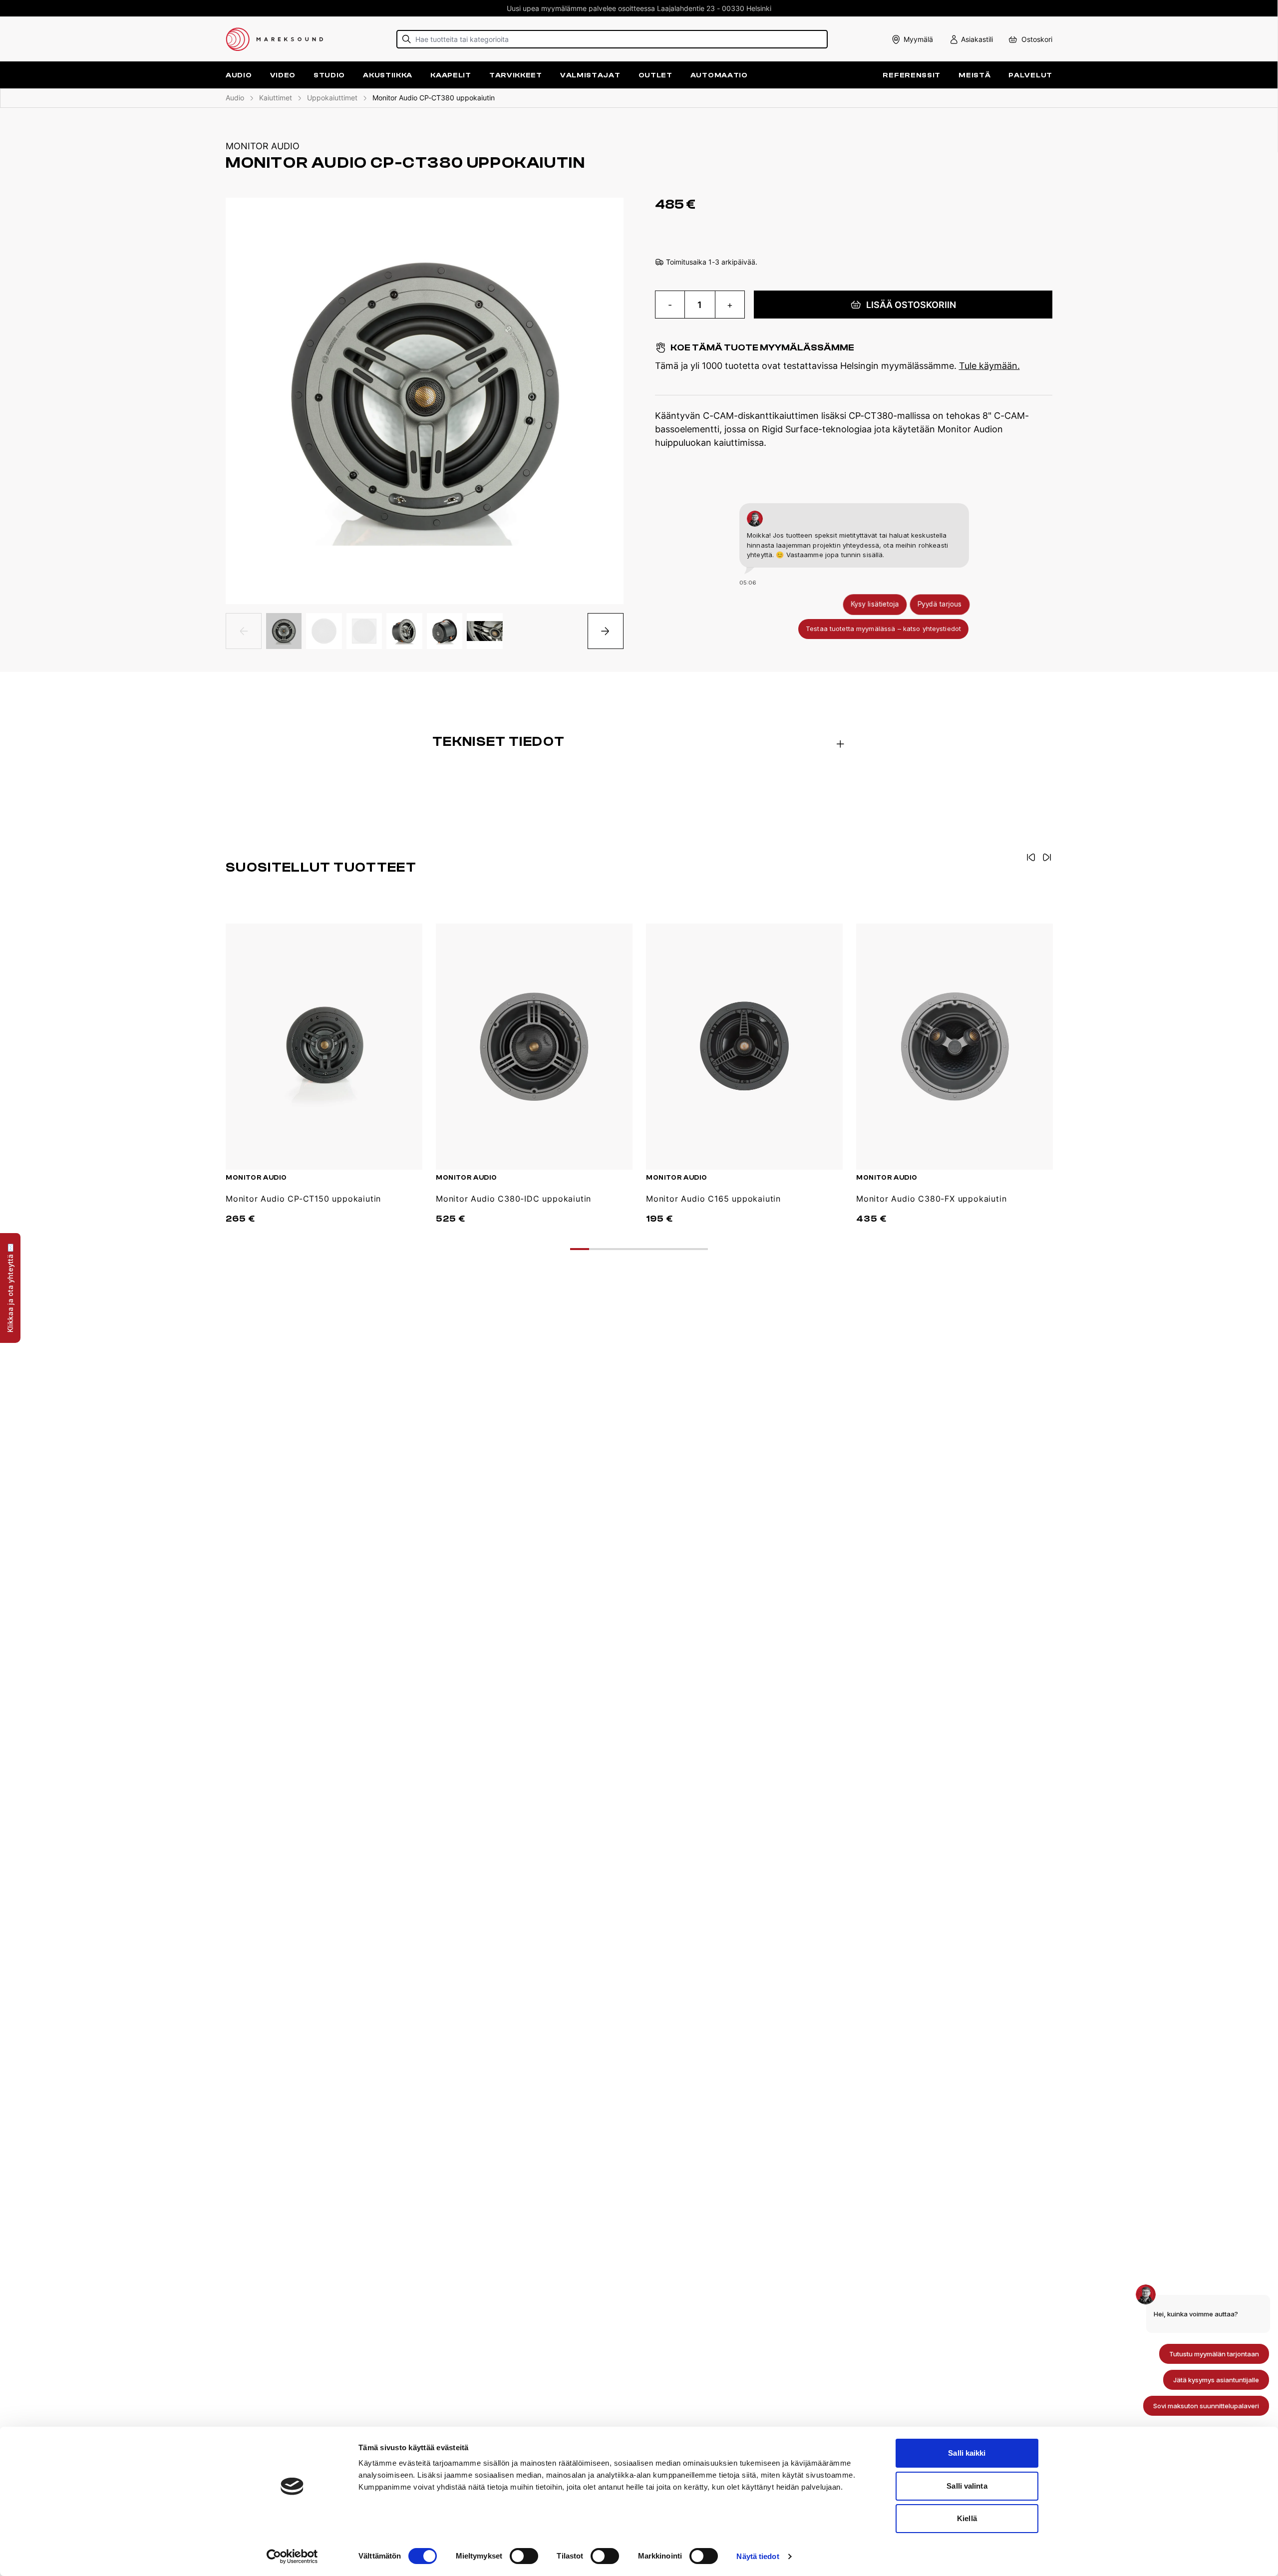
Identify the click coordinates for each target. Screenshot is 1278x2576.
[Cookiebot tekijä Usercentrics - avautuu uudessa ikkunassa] (292, 2557)
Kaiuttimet (276, 98)
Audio (235, 98)
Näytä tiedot (758, 2556)
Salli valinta (967, 2486)
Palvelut (1030, 75)
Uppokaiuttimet (332, 98)
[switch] (524, 2556)
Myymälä (918, 39)
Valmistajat (590, 75)
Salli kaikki (967, 2453)
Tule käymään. (989, 366)
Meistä (974, 75)
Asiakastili (977, 39)
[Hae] (407, 39)
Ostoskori (1037, 39)
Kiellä (967, 2518)
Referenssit (912, 75)
